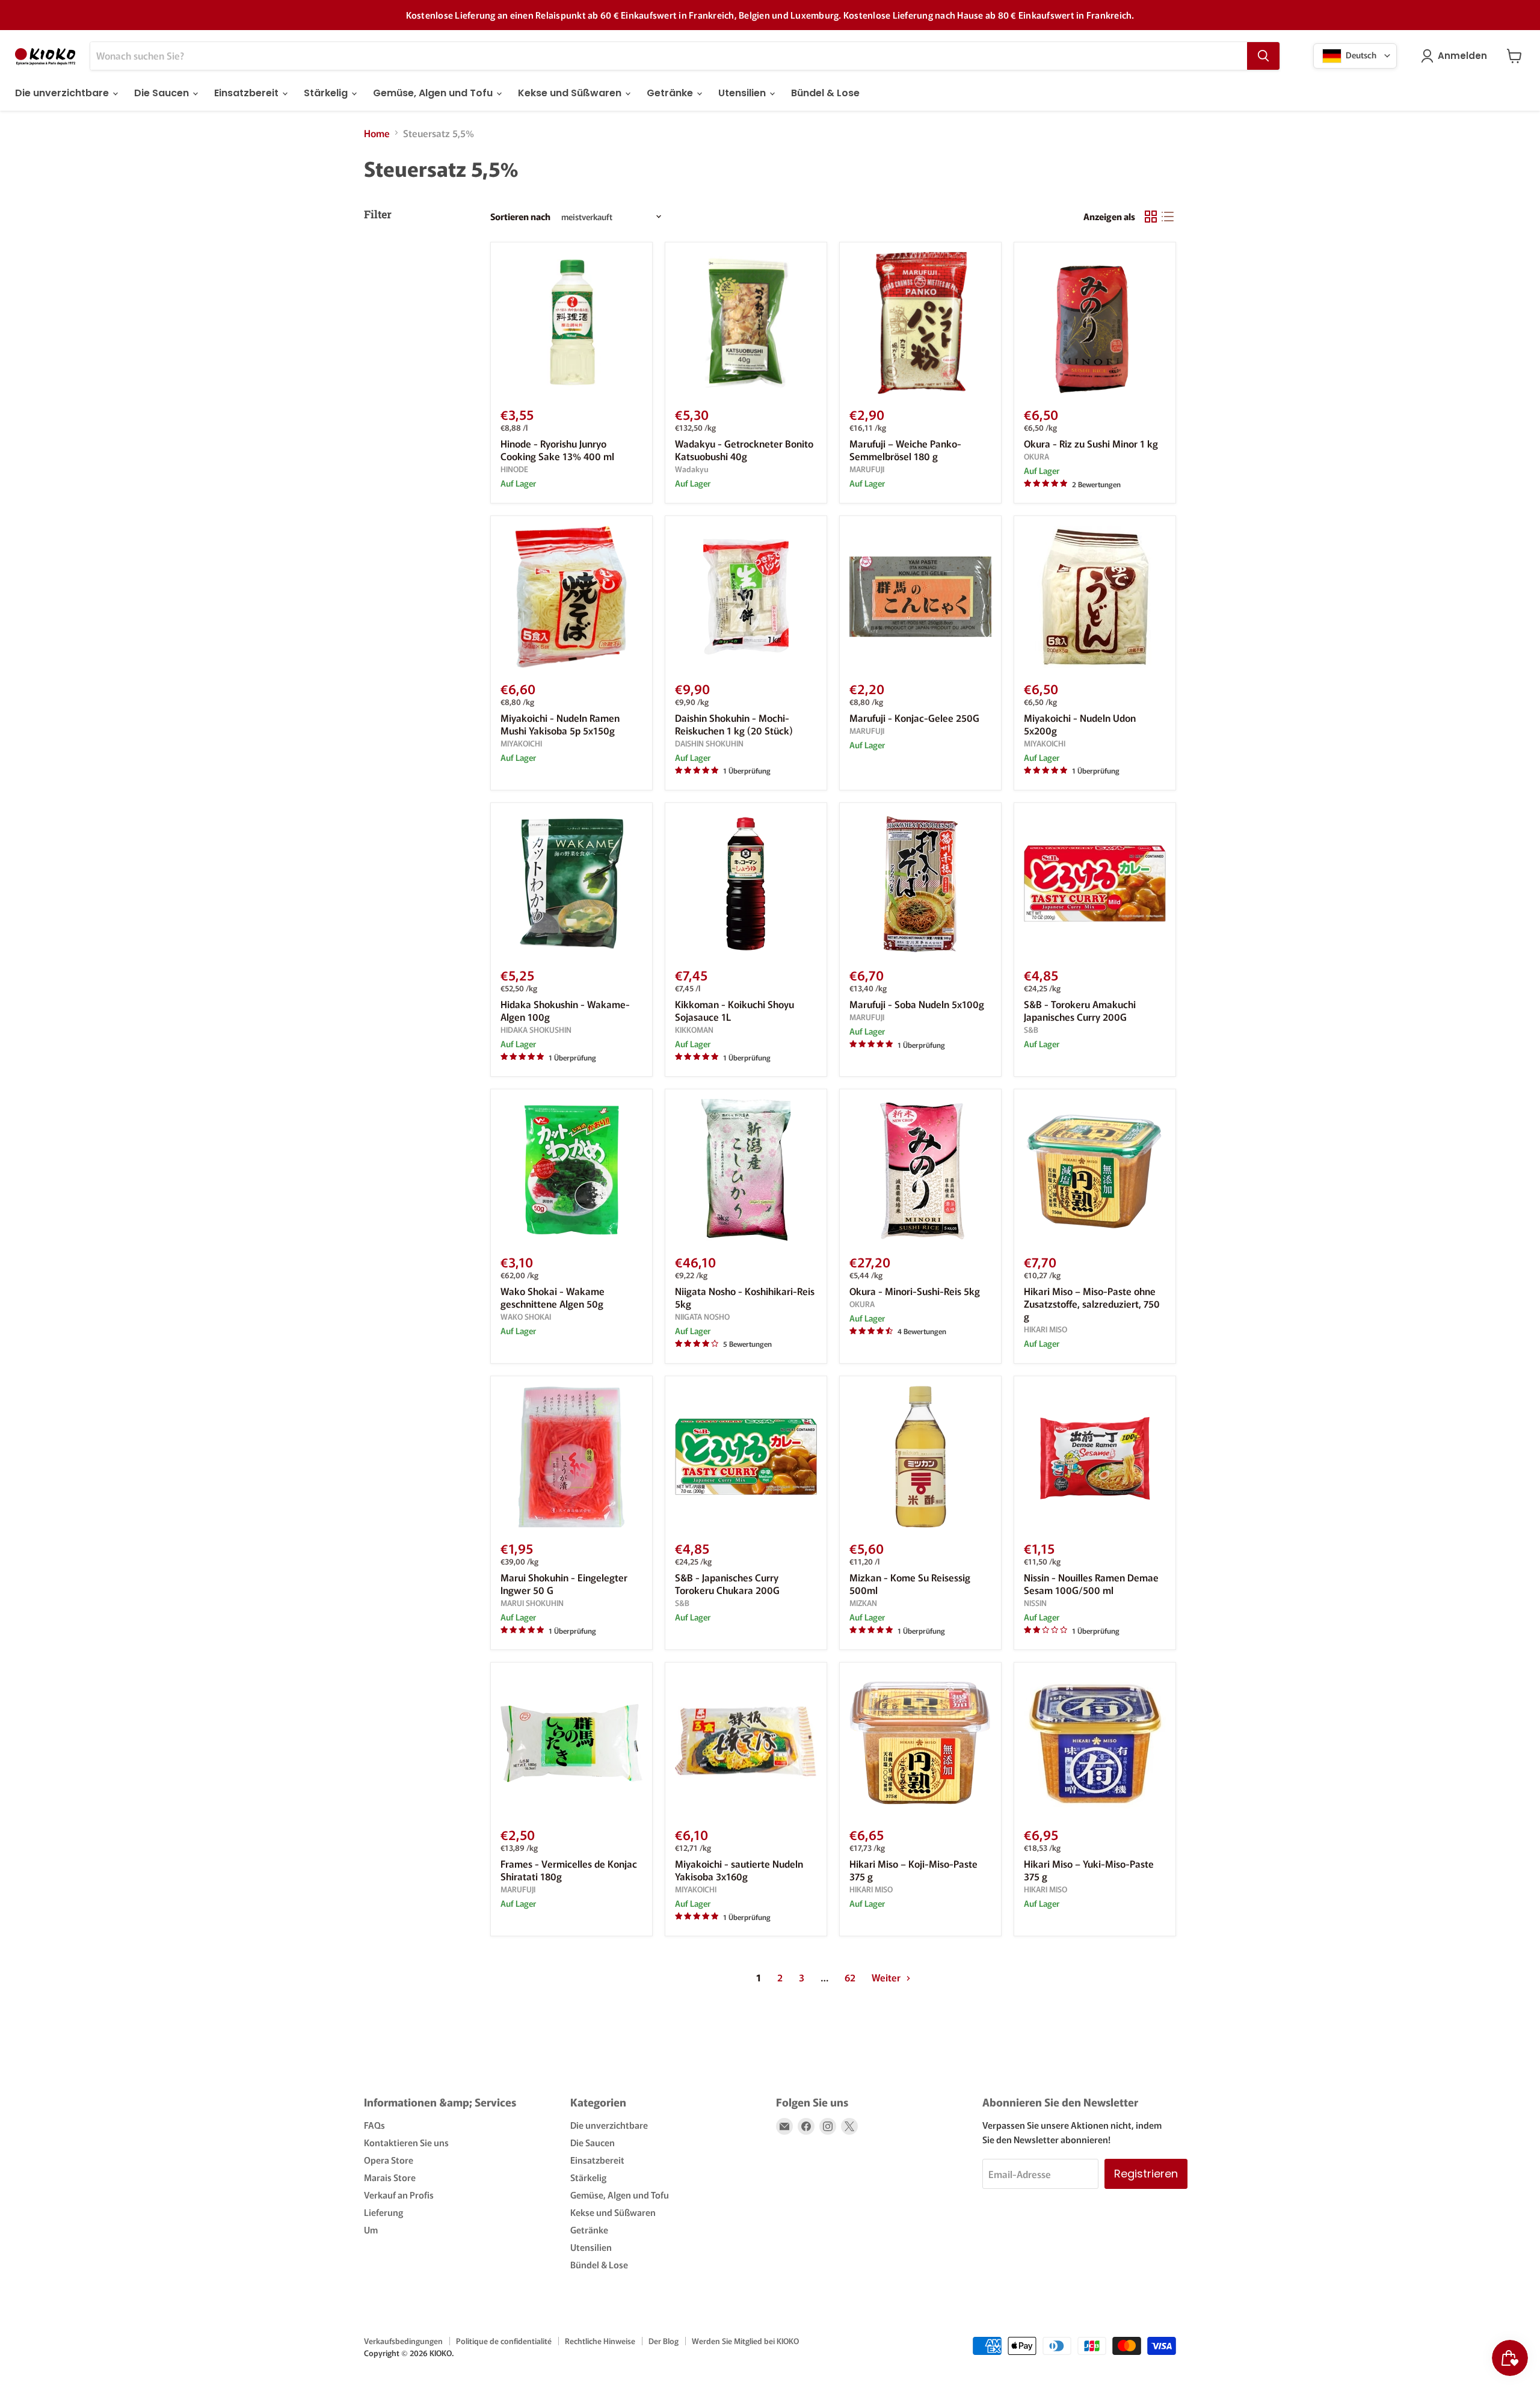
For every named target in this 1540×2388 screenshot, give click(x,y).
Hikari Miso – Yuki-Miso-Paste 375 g (1089, 1870)
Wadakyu (692, 469)
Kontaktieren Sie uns (406, 2142)
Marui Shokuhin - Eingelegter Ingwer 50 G (564, 1583)
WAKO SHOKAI (526, 1316)
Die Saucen (163, 93)
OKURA (1036, 456)
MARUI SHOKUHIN (532, 1603)
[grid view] (1151, 217)
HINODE (514, 469)
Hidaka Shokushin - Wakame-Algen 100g (565, 1010)
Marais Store (390, 2177)
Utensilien (743, 93)
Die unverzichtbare (63, 93)
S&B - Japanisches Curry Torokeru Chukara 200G (727, 1583)
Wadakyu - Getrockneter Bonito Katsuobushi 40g (744, 450)
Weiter (887, 1977)
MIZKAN (863, 1603)
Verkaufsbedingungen (403, 2341)
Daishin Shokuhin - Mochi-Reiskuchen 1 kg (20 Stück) (734, 724)
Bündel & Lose (825, 93)
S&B (1031, 1029)
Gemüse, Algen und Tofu (434, 93)
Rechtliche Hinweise (600, 2341)
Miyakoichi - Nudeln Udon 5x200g (1080, 724)
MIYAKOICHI (521, 743)
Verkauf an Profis (399, 2195)
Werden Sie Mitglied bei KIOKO (745, 2341)
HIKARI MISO (1046, 1329)
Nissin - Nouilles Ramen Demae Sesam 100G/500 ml (1091, 1583)
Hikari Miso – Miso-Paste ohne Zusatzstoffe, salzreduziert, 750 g (1092, 1303)
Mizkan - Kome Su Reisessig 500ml (910, 1583)
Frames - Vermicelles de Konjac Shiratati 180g (569, 1870)
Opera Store (389, 2160)
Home (377, 133)
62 (850, 1977)
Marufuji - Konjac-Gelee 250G (914, 718)
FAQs (374, 2125)
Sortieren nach (520, 216)
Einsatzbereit (248, 93)
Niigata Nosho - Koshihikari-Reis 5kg (745, 1297)
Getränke (671, 93)
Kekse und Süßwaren (571, 93)
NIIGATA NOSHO (702, 1316)
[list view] (1168, 217)
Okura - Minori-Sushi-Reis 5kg (915, 1291)
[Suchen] (1263, 56)
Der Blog (664, 2341)
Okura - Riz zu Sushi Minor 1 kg (1091, 443)
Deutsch (1360, 54)
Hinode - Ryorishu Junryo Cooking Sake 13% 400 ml (557, 450)
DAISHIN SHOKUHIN (709, 743)
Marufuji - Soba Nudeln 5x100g (917, 1004)
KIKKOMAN (694, 1029)
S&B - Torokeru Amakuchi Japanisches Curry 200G (1080, 1010)
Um (371, 2230)
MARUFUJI (867, 469)
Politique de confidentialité (504, 2341)
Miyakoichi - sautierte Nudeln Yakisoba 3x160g (739, 1870)
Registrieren (1146, 2174)
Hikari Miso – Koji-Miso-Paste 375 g (913, 1870)
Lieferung (383, 2212)
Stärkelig (327, 93)
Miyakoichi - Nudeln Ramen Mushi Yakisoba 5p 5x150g (560, 724)
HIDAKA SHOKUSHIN (536, 1029)
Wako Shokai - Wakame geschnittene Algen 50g (553, 1297)
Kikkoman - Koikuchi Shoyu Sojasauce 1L (735, 1010)
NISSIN (1035, 1603)
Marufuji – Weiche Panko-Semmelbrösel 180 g (905, 450)
